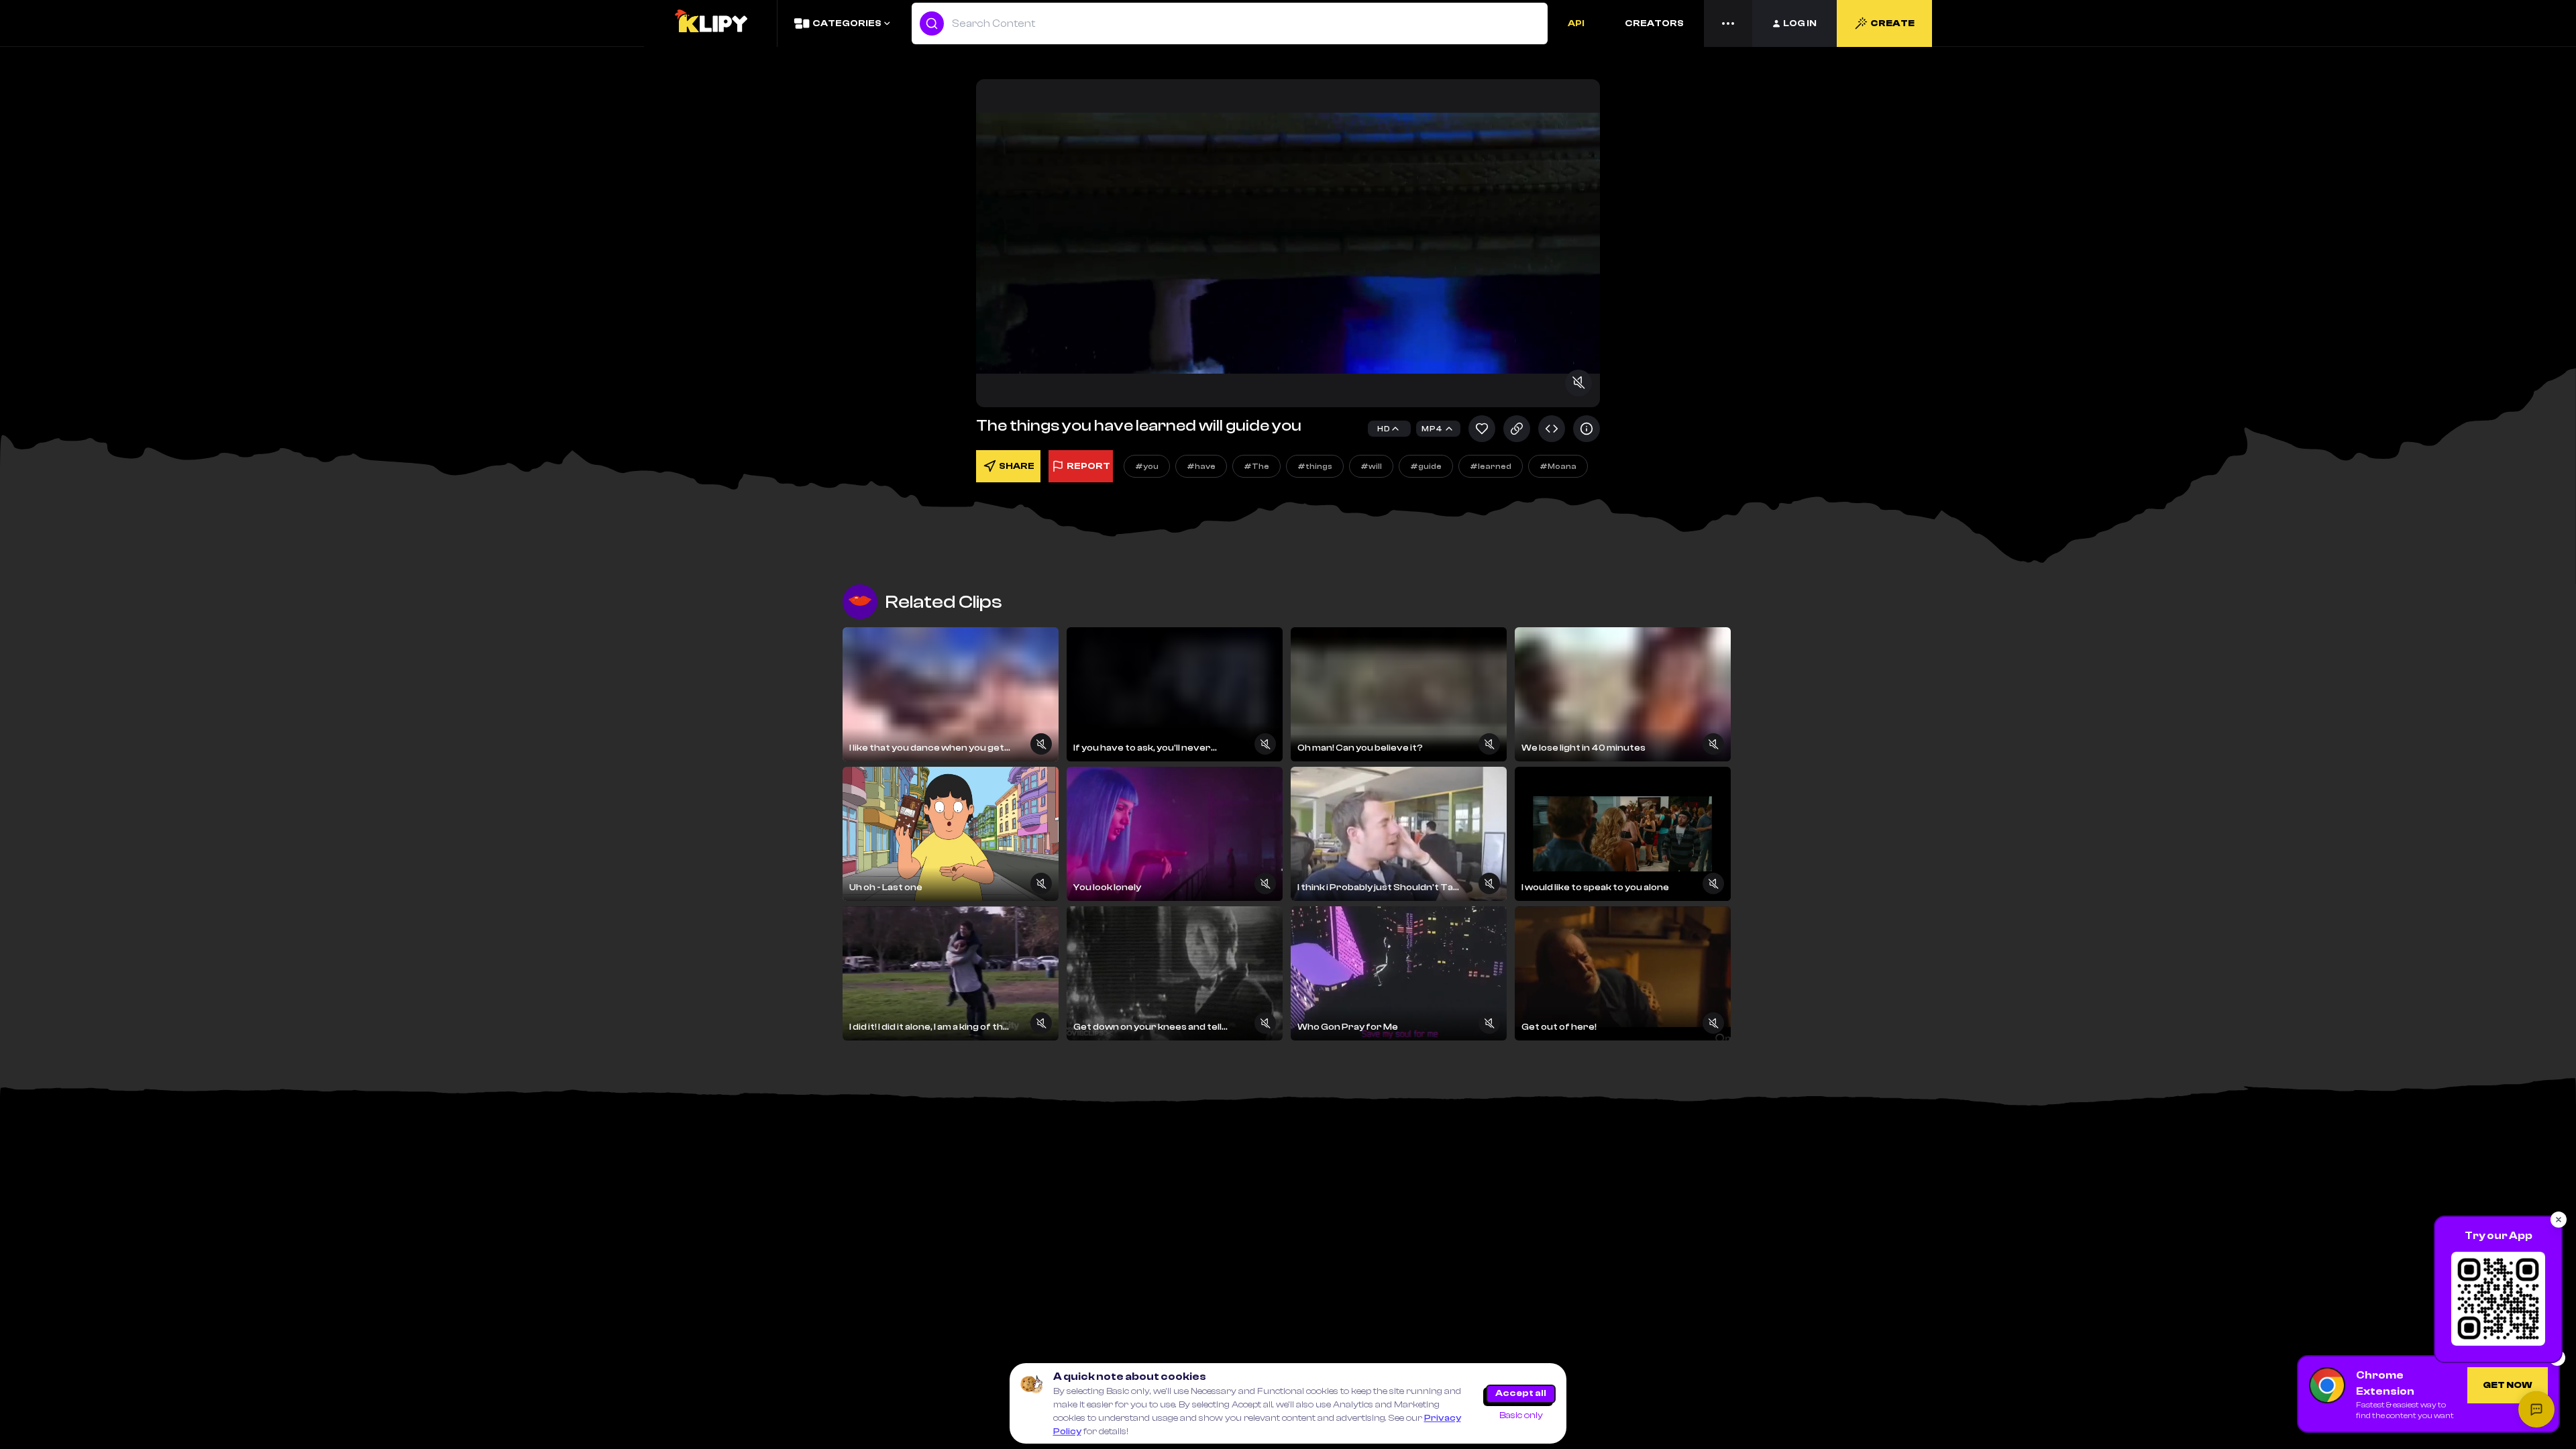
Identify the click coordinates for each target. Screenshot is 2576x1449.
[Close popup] (2559, 1220)
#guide (1426, 466)
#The (1256, 466)
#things (1315, 466)
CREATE (1892, 23)
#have (1201, 466)
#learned (1491, 466)
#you (1147, 466)
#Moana (1558, 466)
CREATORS (1654, 23)
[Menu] (1728, 23)
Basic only (1521, 1415)
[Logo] (710, 23)
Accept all (1521, 1393)
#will (1371, 466)
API (1576, 23)
